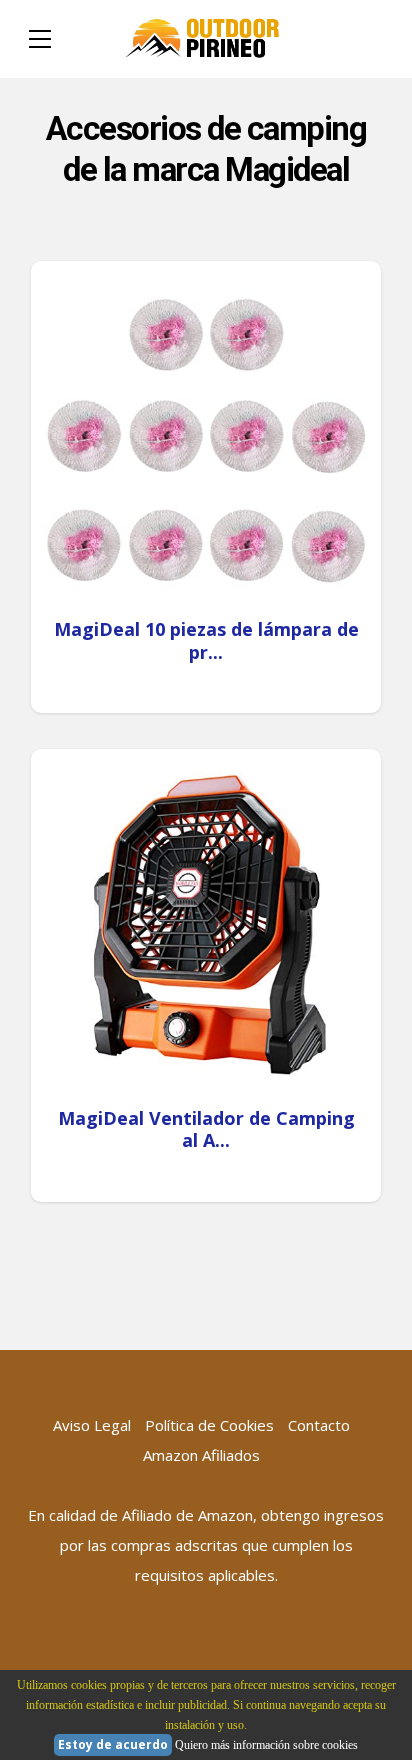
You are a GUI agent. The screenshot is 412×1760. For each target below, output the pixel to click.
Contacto (319, 1425)
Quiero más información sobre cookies (266, 1745)
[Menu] (40, 39)
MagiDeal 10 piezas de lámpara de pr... (206, 640)
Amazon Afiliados (201, 1455)
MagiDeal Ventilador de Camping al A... (206, 1129)
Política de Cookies (209, 1425)
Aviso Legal (92, 1425)
